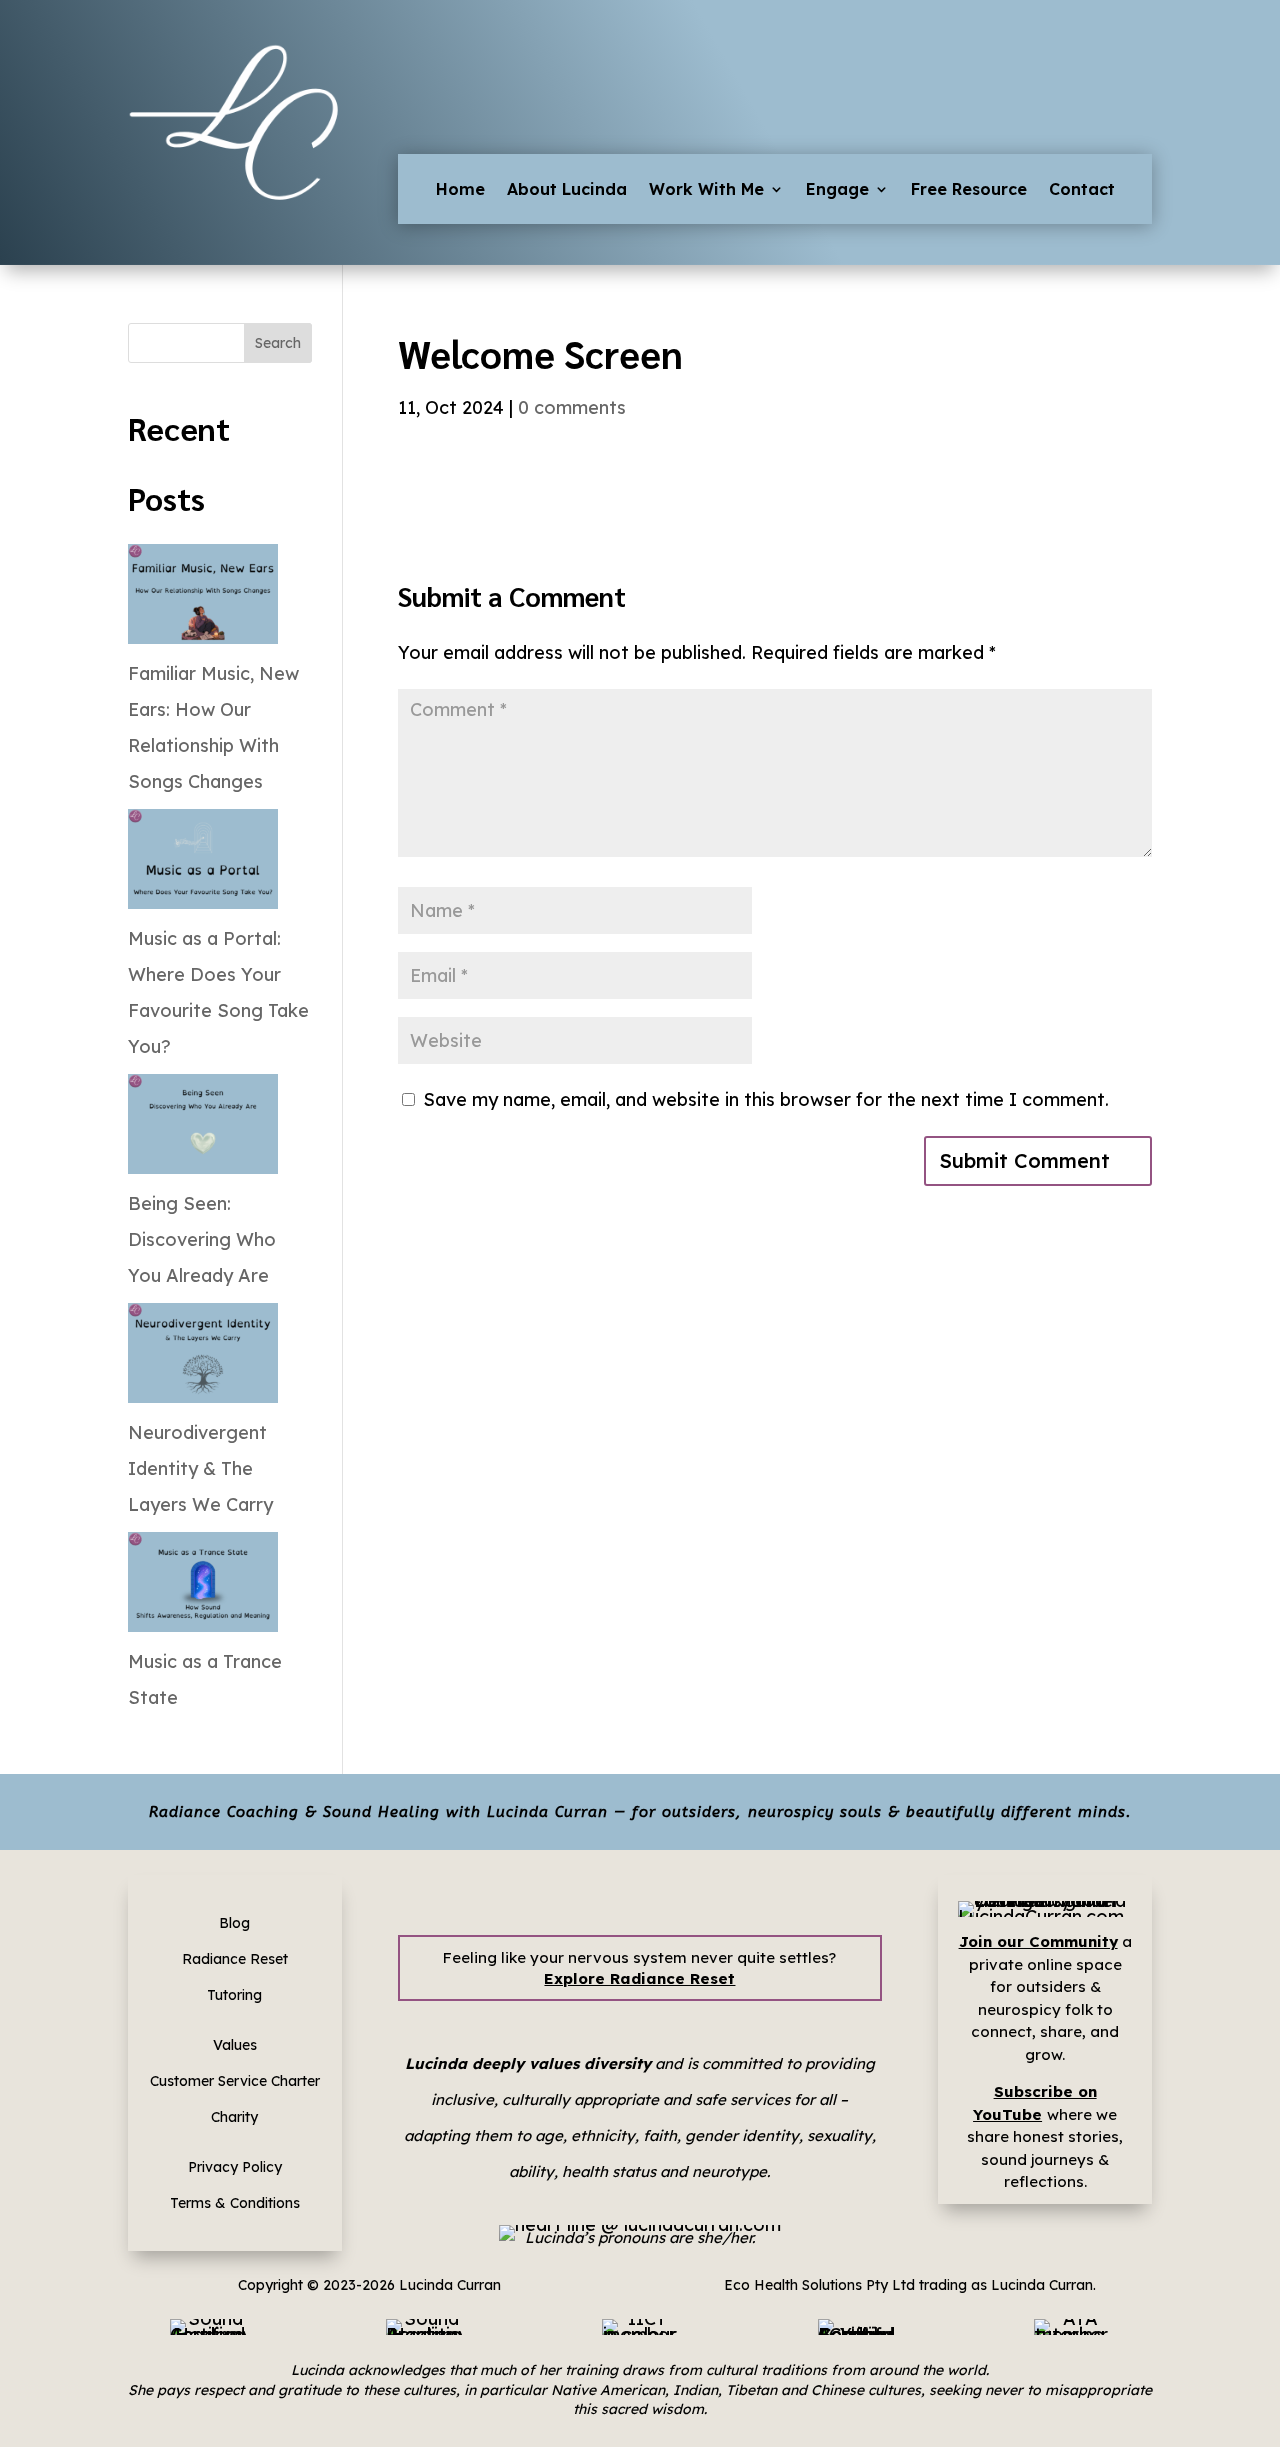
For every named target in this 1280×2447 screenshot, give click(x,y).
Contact (1082, 190)
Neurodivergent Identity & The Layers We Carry (200, 1468)
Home (460, 190)
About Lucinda (567, 190)
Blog (234, 1923)
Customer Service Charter (235, 2081)
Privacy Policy (235, 2167)
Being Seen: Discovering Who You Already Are (202, 1239)
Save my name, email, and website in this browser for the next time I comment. (766, 1099)
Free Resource (969, 190)
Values (235, 2045)
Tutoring (234, 1995)
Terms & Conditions (235, 2203)
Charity (234, 2117)
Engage (837, 190)
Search (278, 343)
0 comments (572, 407)
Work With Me (706, 190)
